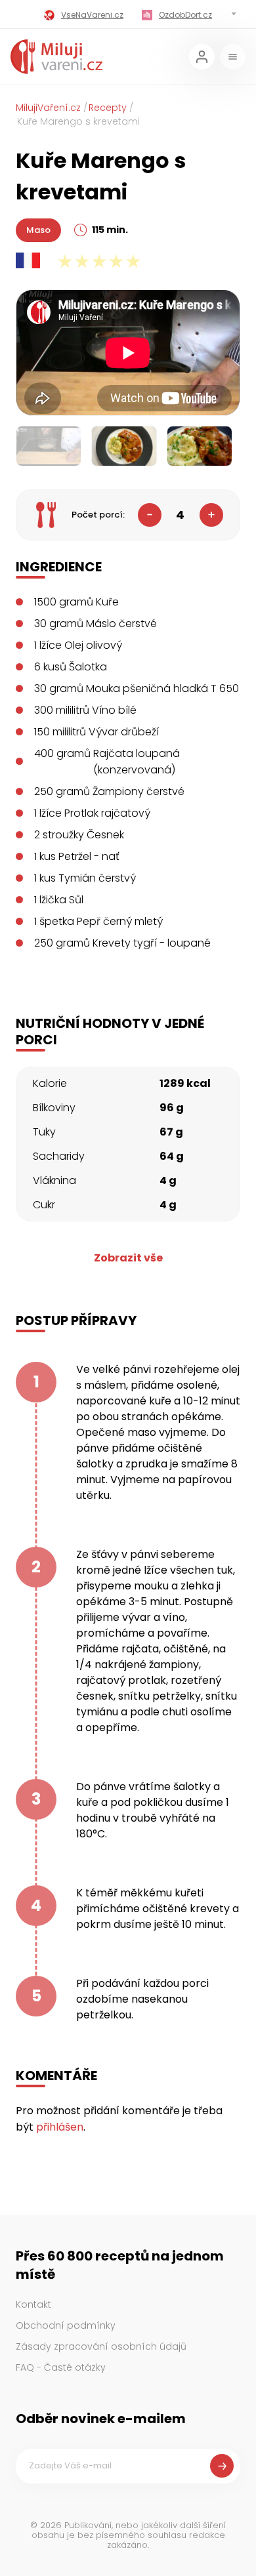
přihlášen (60, 2127)
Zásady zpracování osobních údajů (101, 2346)
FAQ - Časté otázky (61, 2367)
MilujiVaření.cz (48, 108)
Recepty (108, 108)
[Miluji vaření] (56, 57)
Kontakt (33, 2304)
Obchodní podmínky (66, 2325)
